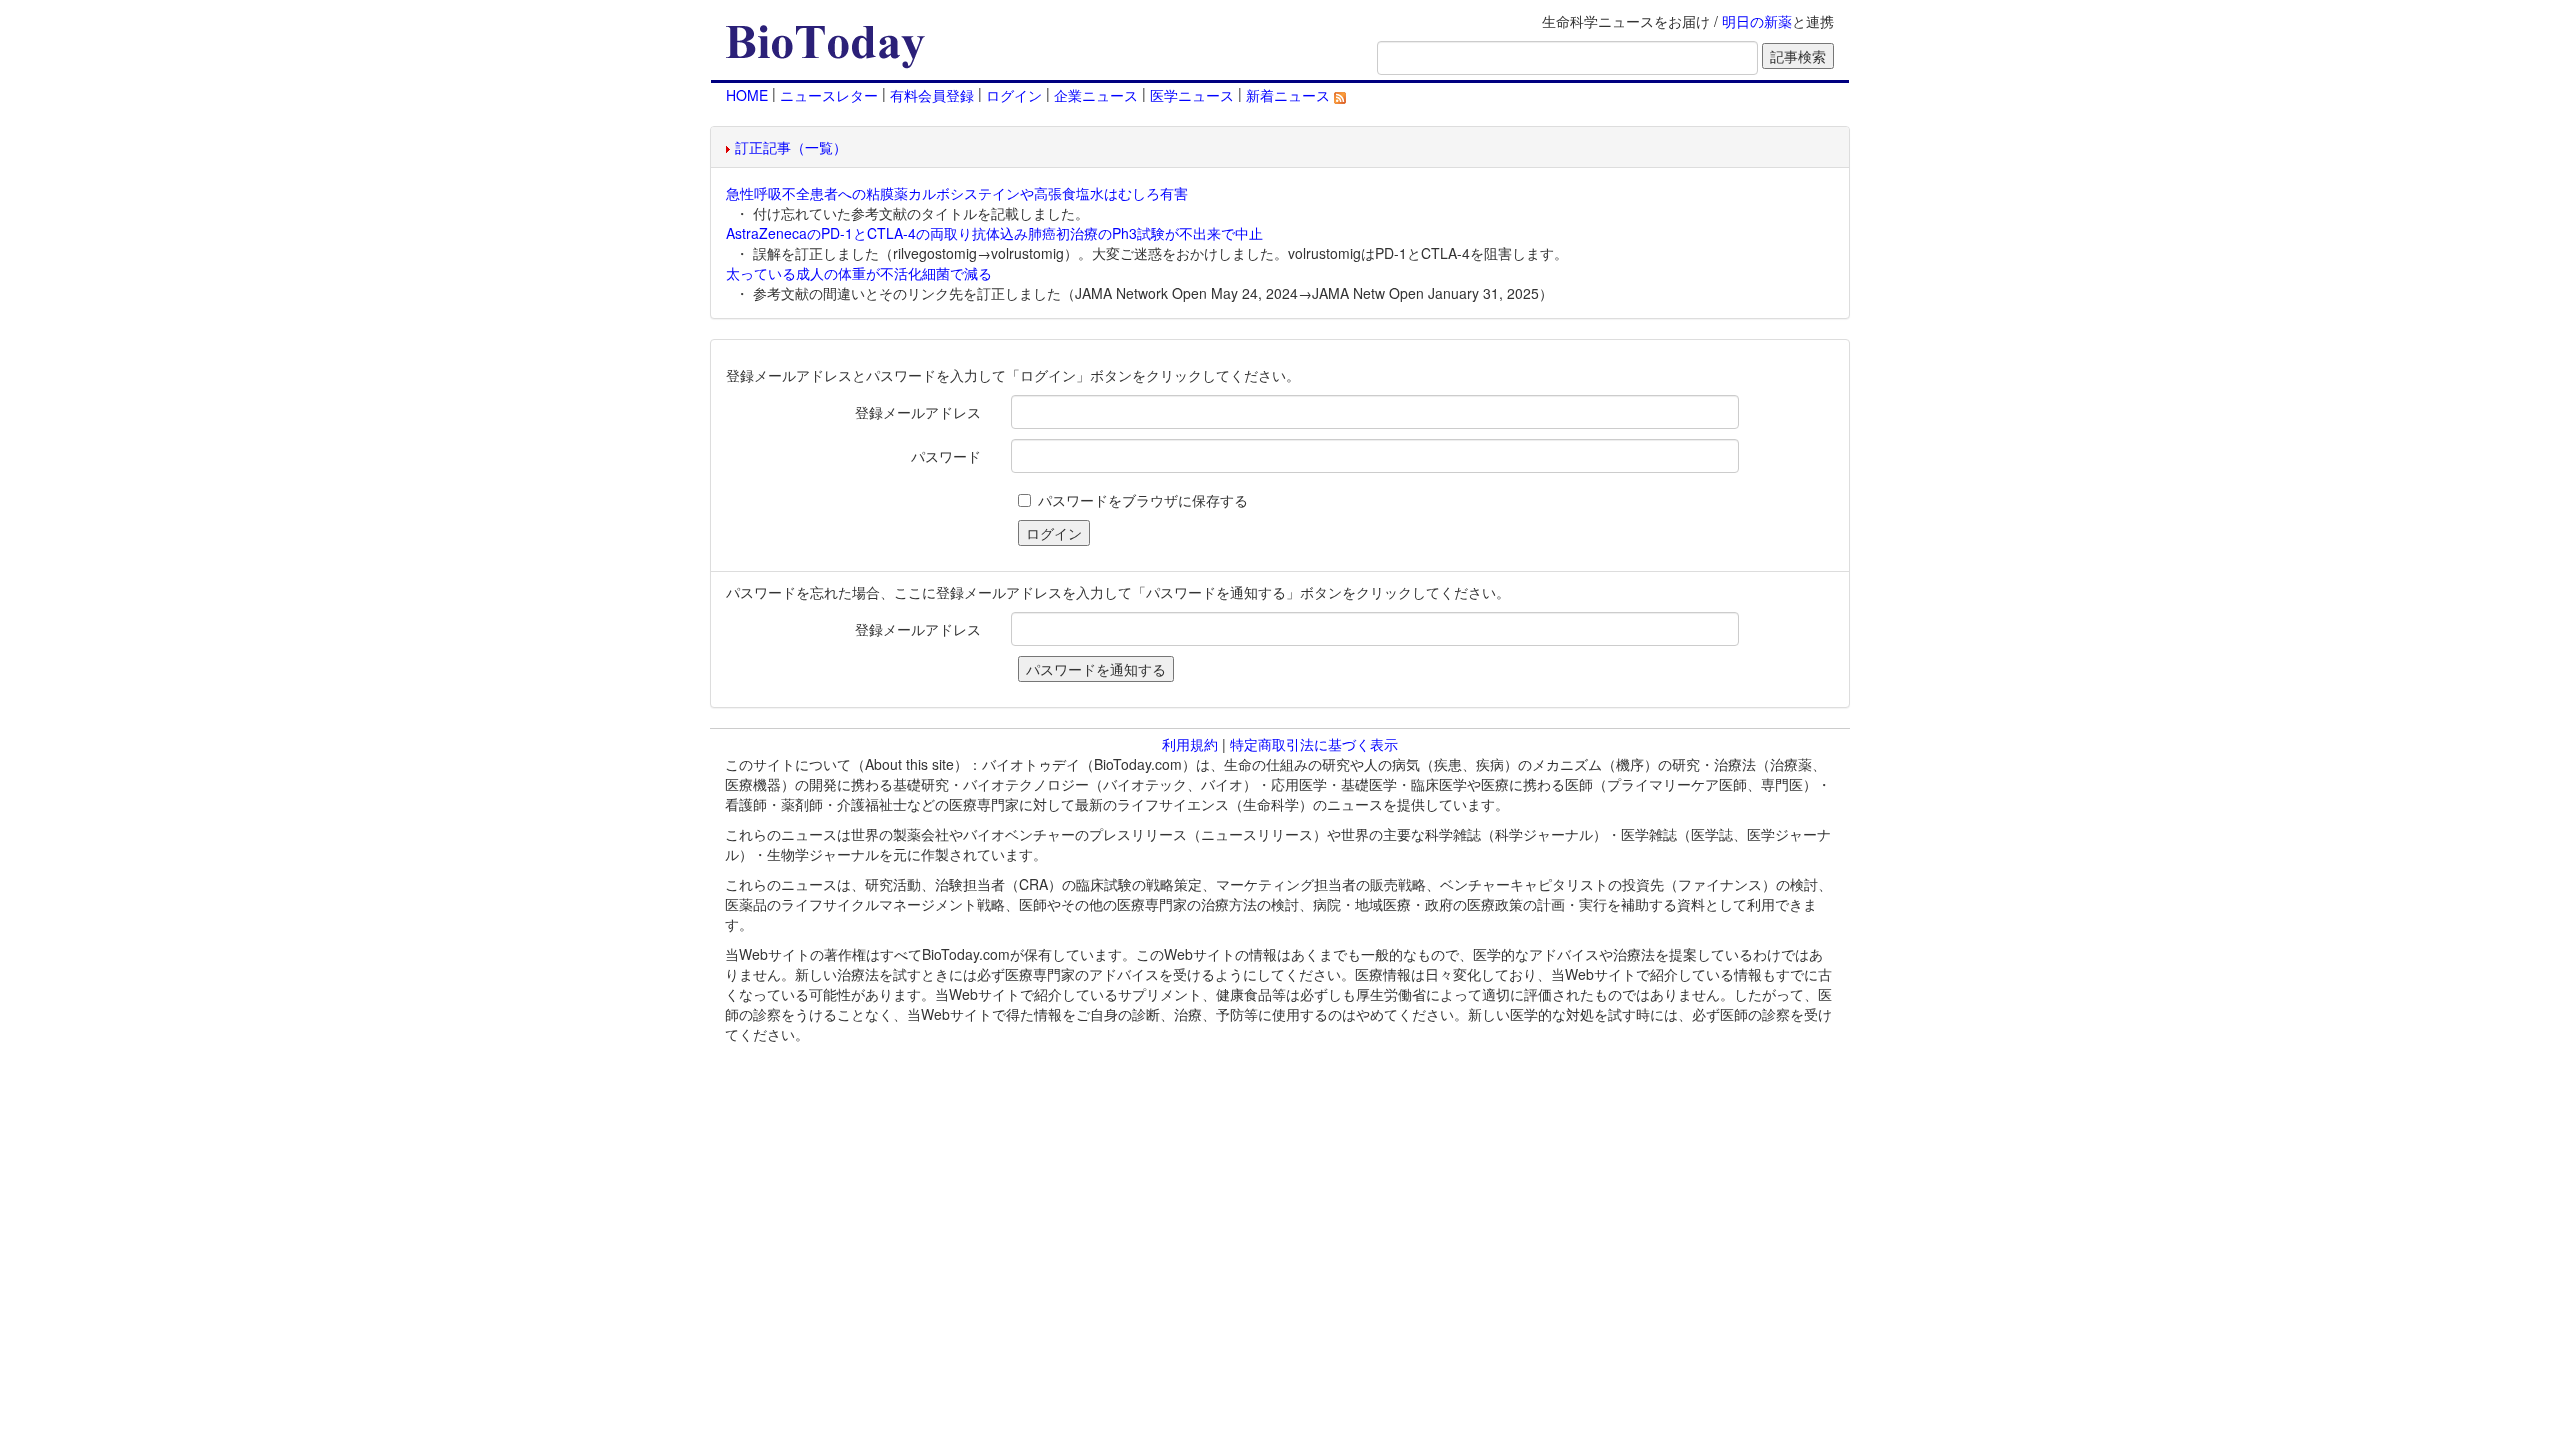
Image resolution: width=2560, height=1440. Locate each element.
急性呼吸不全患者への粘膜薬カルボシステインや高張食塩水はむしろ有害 (957, 193)
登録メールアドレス (918, 412)
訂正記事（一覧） (791, 147)
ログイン (1014, 95)
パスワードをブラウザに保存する (1143, 500)
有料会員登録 (932, 95)
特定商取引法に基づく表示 (1314, 744)
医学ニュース (1192, 95)
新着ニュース (1290, 95)
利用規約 (1190, 744)
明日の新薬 (1757, 21)
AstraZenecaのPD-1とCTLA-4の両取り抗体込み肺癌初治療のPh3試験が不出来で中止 (994, 233)
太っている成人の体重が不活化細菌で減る (859, 273)
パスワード (946, 456)
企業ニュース (1096, 95)
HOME (747, 95)
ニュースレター (829, 95)
